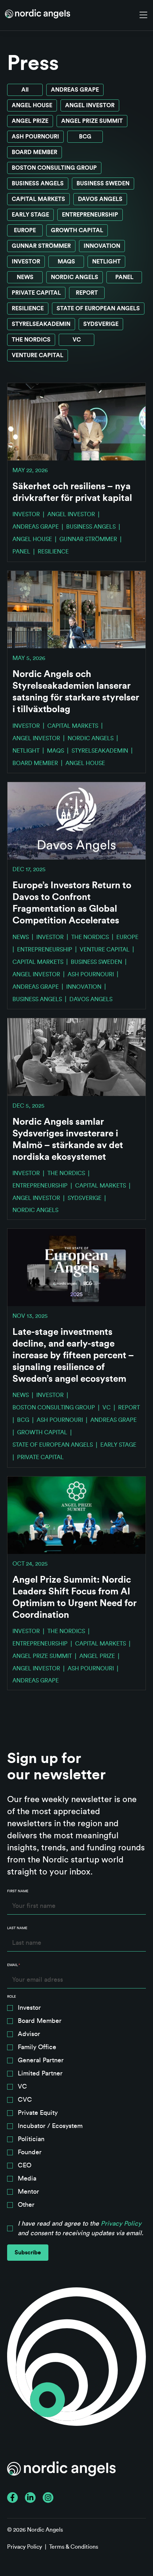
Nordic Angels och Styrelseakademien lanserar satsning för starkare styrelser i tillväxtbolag (76, 692)
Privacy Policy (121, 2223)
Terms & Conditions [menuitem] (74, 2547)
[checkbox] (76, 2108)
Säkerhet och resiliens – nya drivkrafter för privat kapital (72, 492)
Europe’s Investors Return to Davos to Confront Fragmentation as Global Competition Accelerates (72, 903)
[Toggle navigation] (143, 15)
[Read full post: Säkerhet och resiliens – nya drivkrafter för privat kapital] (76, 422)
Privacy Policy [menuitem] (25, 2547)
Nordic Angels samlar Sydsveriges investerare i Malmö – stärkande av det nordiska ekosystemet (68, 1139)
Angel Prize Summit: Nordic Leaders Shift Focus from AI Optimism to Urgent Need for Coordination (75, 1597)
